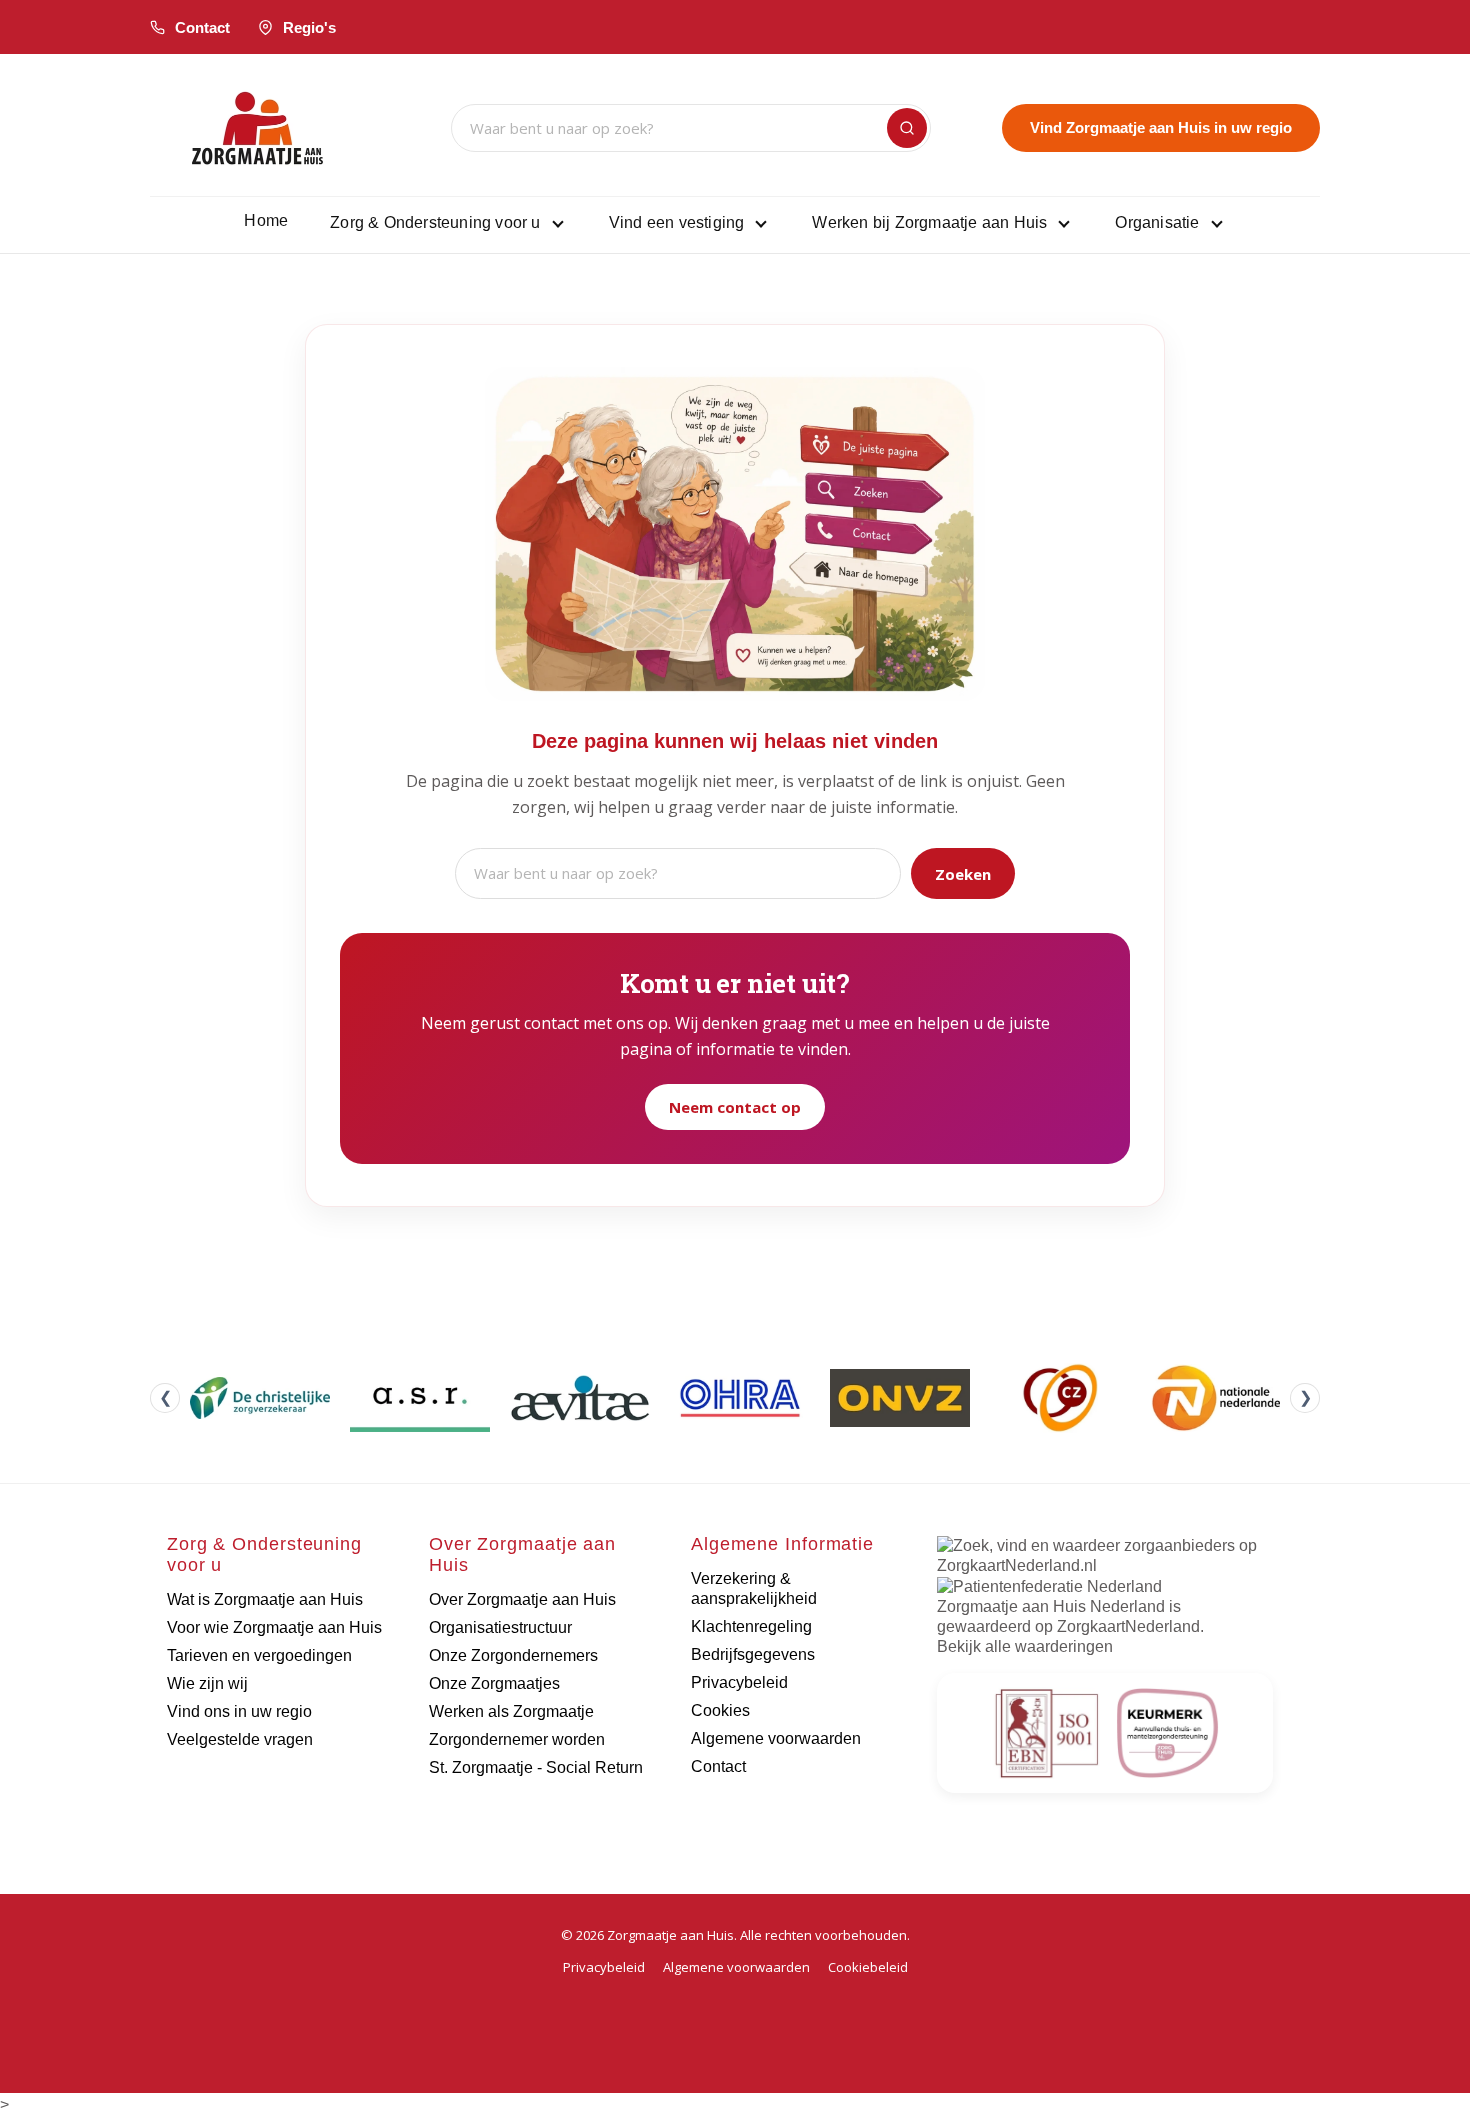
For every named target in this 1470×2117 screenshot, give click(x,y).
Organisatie (1157, 222)
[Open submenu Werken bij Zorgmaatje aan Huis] (1064, 223)
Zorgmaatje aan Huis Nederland (1051, 1606)
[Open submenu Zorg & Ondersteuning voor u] (558, 223)
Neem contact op (735, 1107)
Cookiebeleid (868, 1967)
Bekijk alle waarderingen (1025, 1646)
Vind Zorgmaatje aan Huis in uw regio (1161, 127)
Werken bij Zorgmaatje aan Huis (929, 222)
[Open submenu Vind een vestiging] (761, 223)
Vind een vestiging (677, 222)
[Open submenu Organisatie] (1217, 223)
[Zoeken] (907, 128)
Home (266, 220)
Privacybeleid (604, 1967)
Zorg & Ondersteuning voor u (435, 222)
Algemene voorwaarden (736, 1967)
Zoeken (963, 874)
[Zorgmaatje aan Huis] (257, 128)
